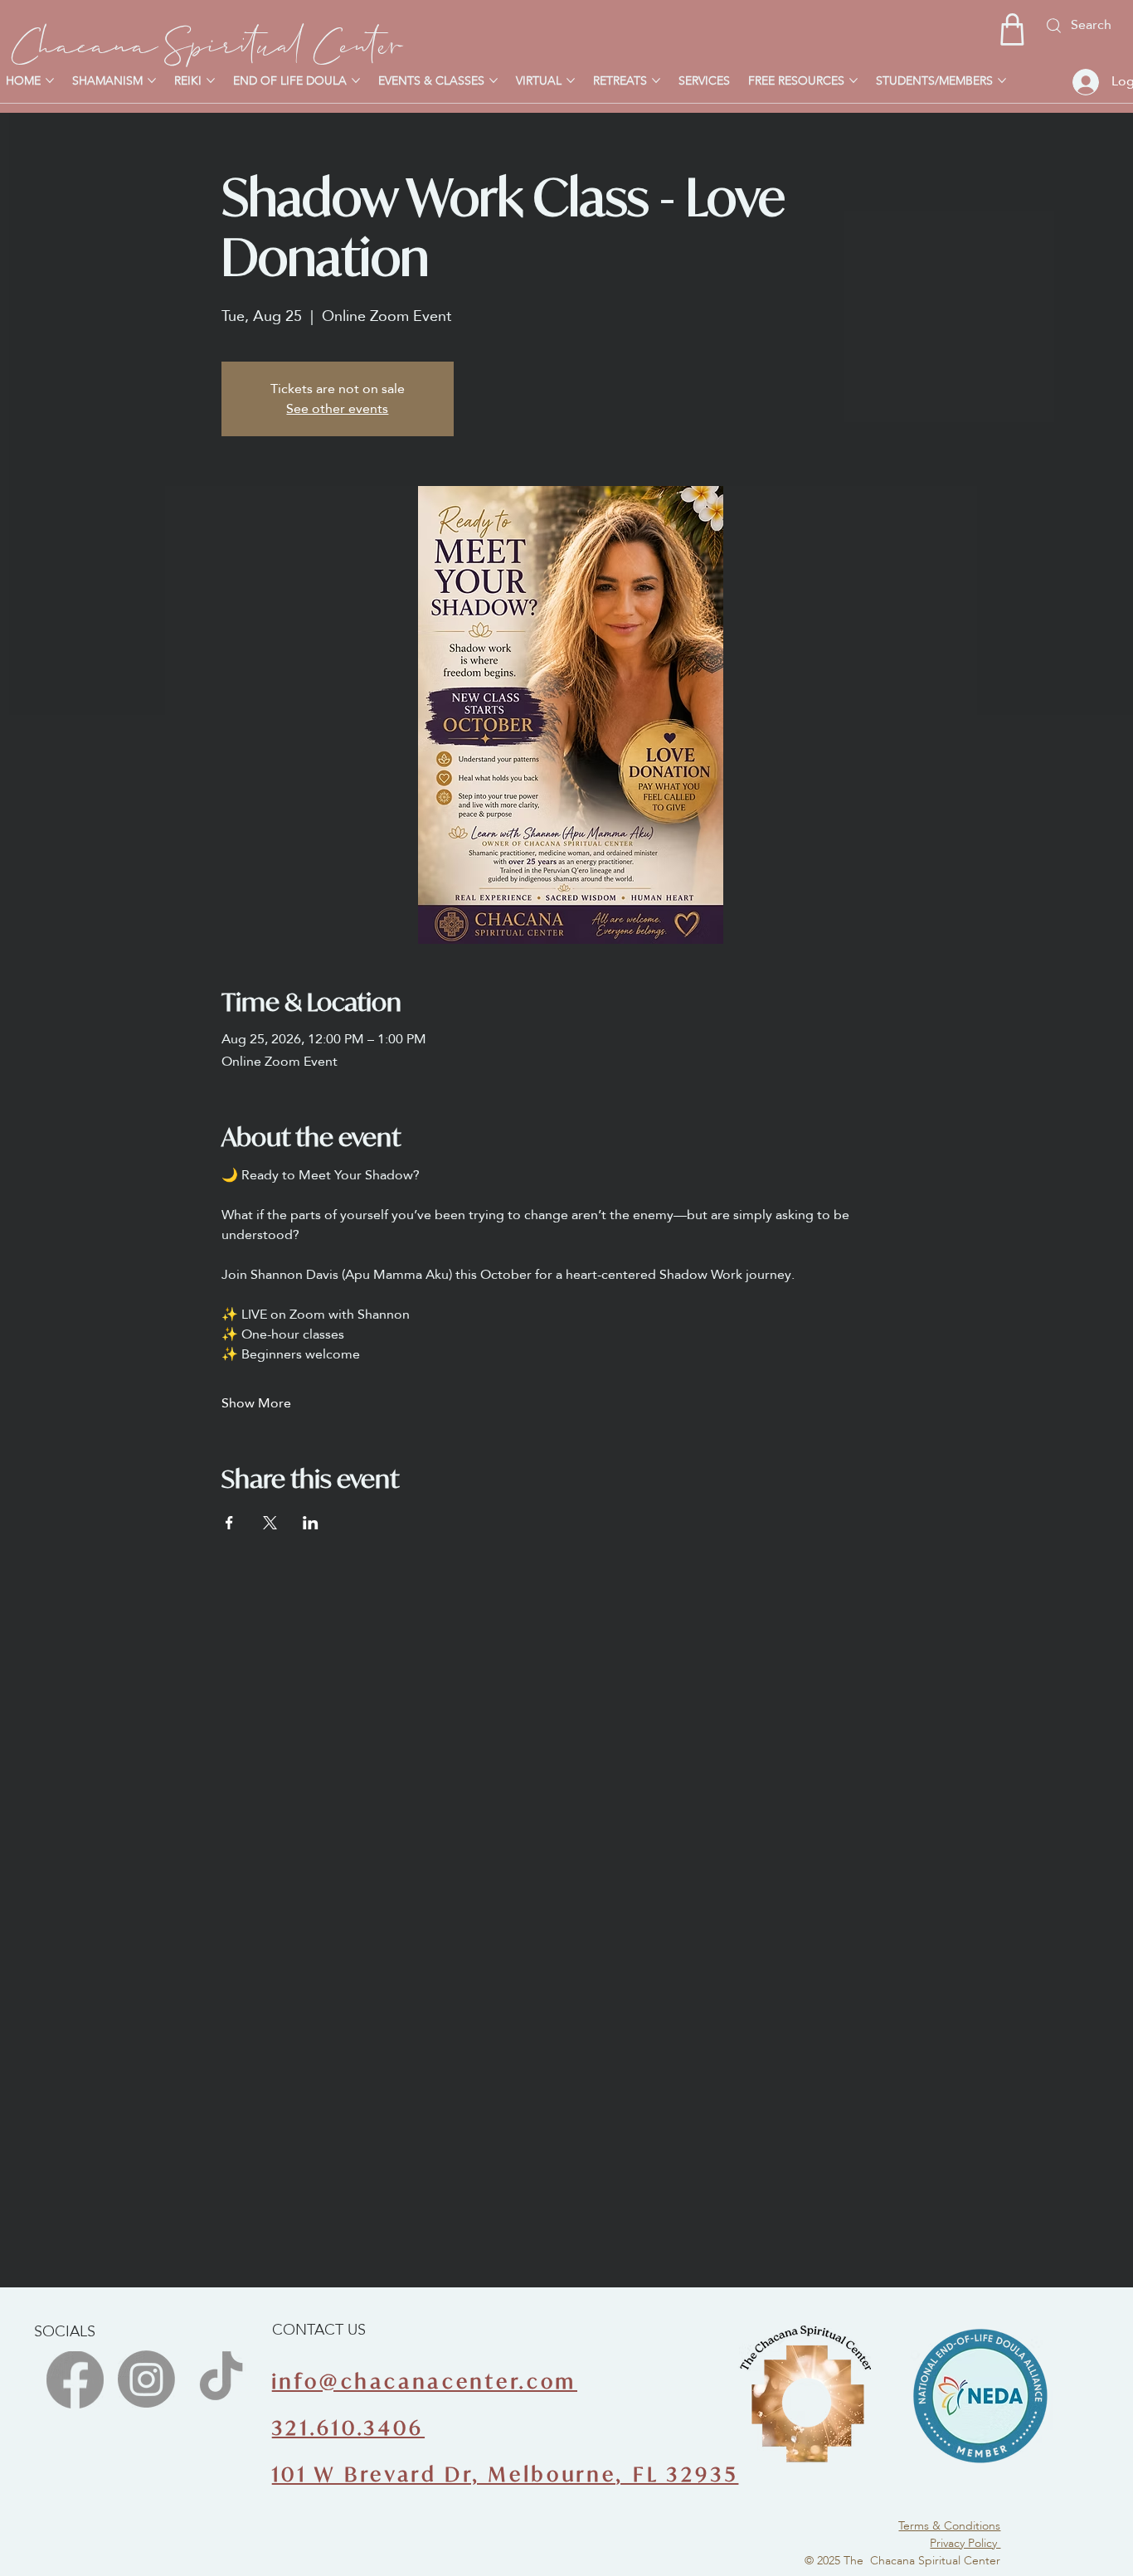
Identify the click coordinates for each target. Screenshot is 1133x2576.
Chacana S (100, 40)
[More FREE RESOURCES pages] (853, 80)
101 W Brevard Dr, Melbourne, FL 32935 (506, 2474)
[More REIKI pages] (211, 80)
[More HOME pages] (50, 80)
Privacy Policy (965, 2543)
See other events (337, 408)
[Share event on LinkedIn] (311, 1523)
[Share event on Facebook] (229, 1523)
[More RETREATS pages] (656, 80)
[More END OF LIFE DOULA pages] (356, 80)
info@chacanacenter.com (425, 2382)
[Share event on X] (270, 1523)
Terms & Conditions (949, 2525)
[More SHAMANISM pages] (152, 80)
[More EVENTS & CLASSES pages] (494, 80)
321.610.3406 (348, 2428)
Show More (256, 1403)
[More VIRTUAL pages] (571, 80)
